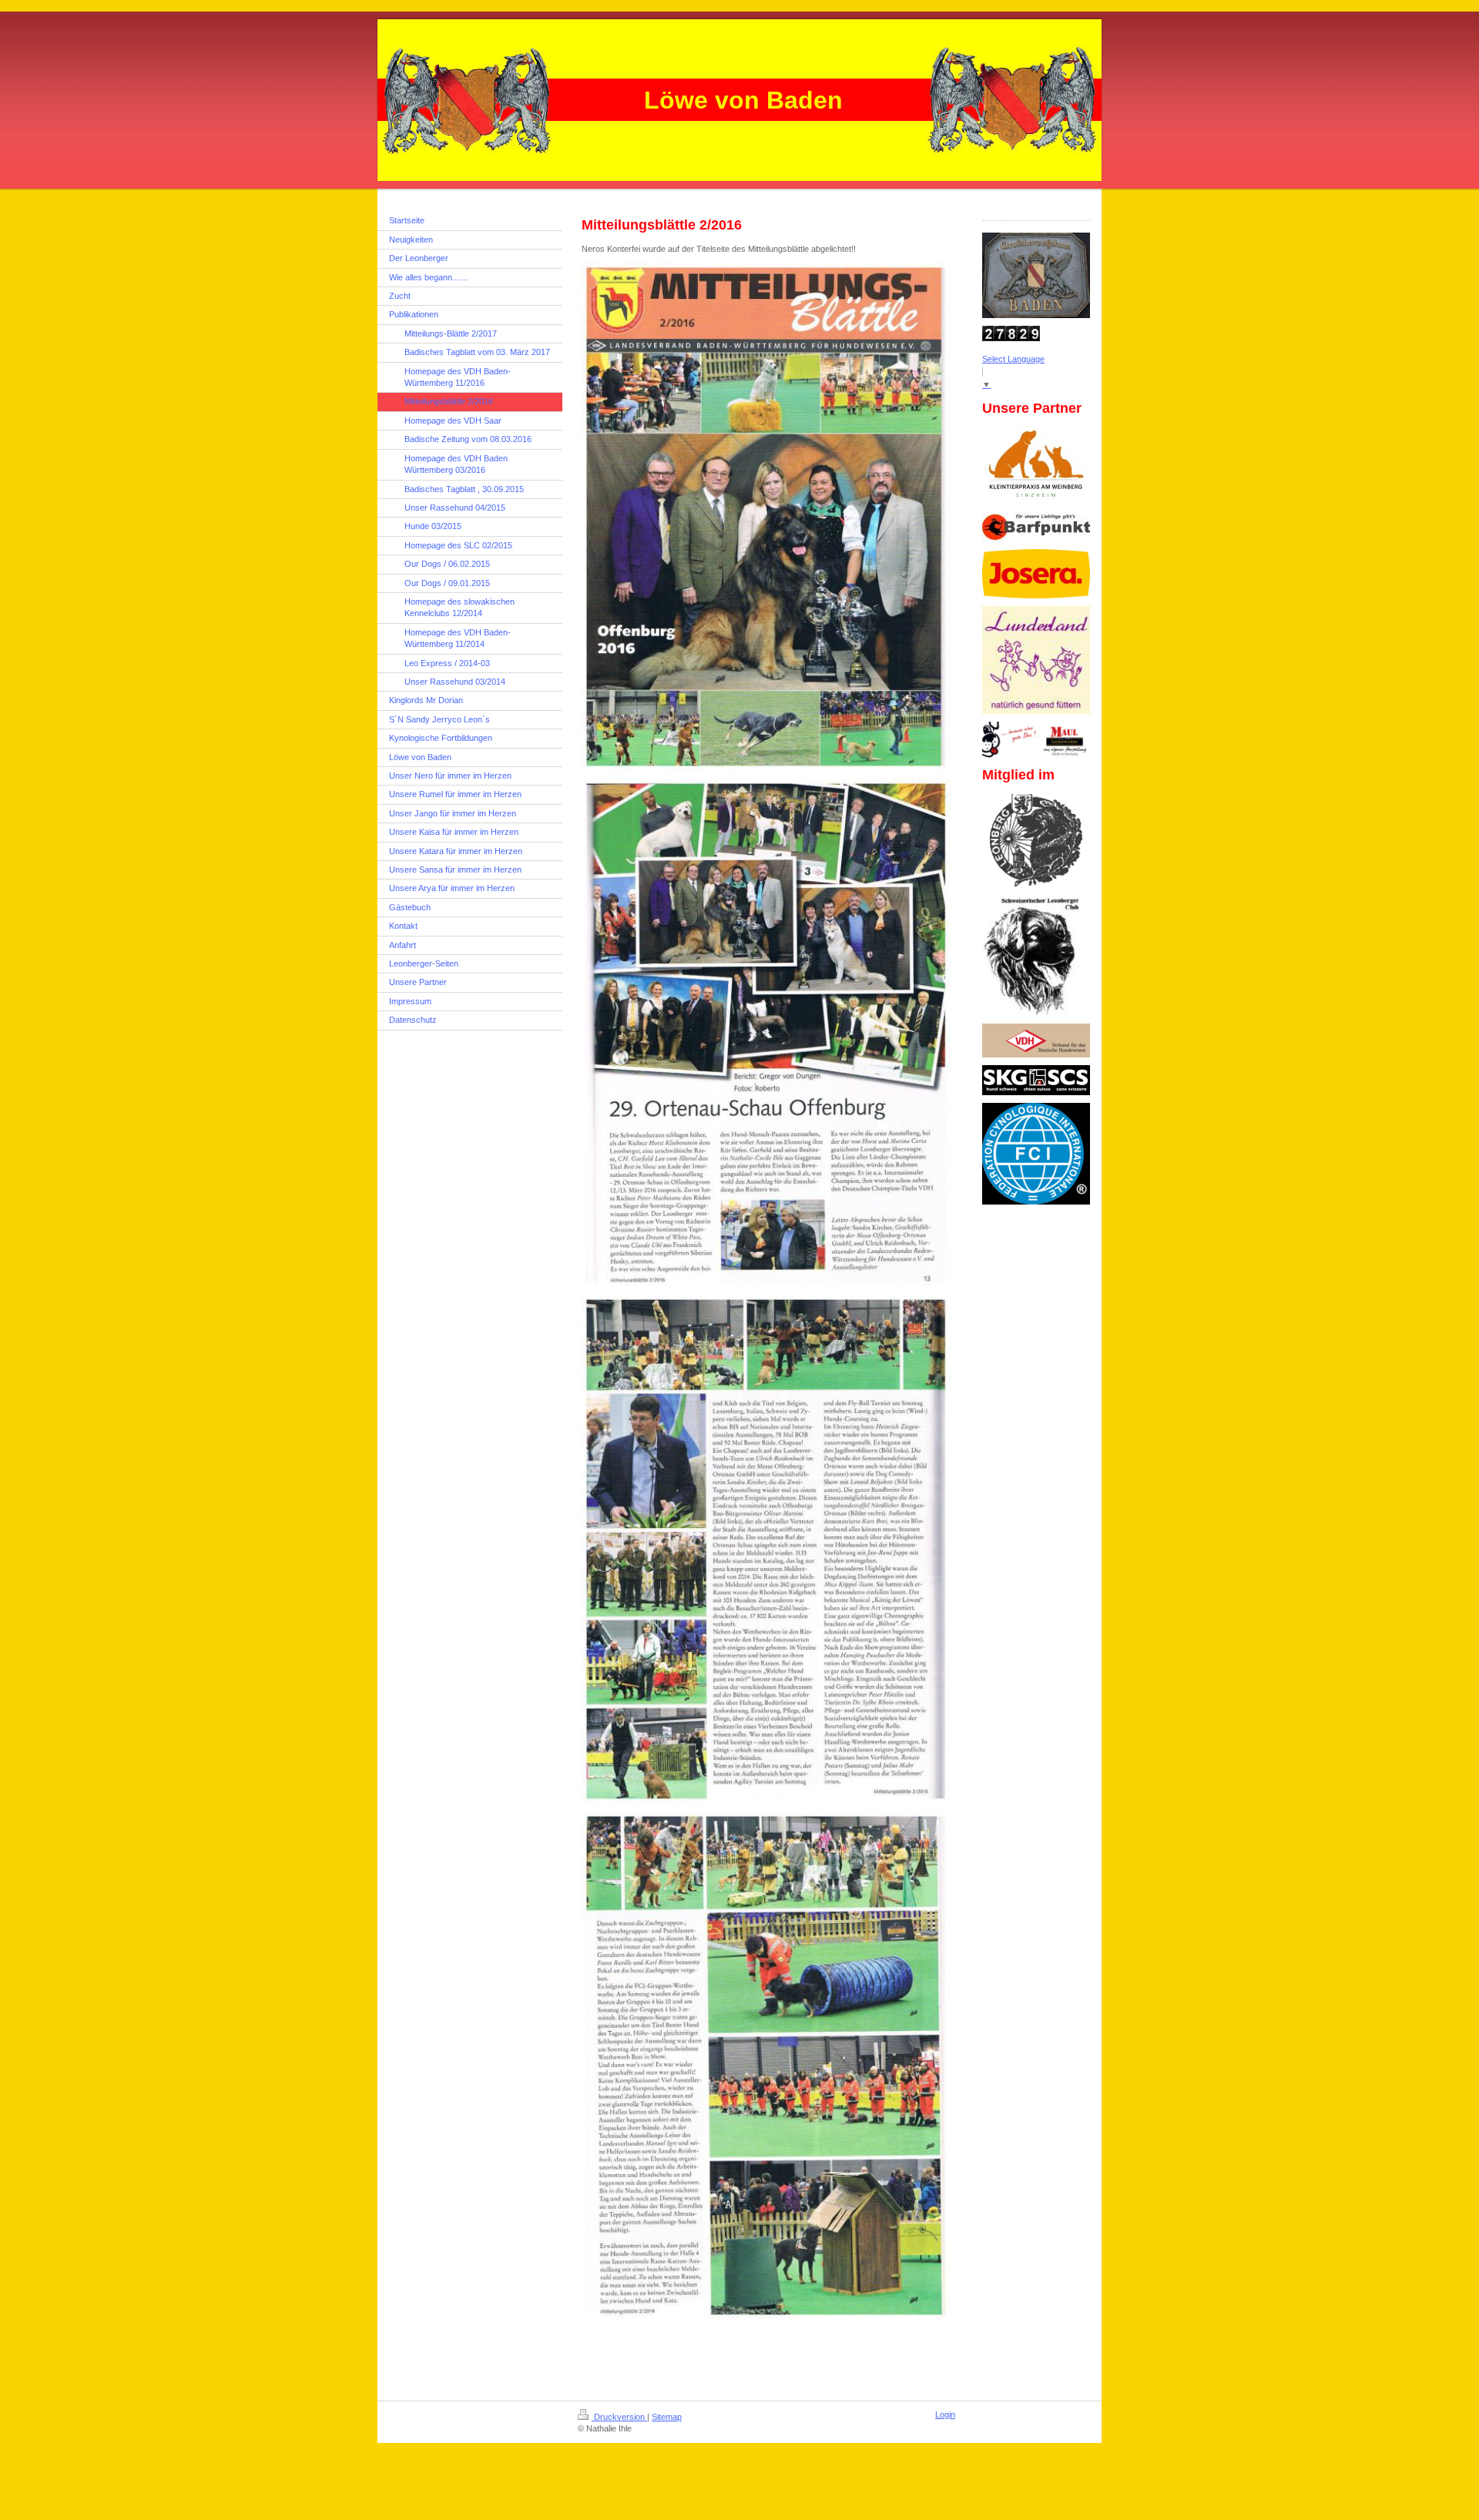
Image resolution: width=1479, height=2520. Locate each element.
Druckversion (619, 2417)
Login (945, 2414)
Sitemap (667, 2417)
